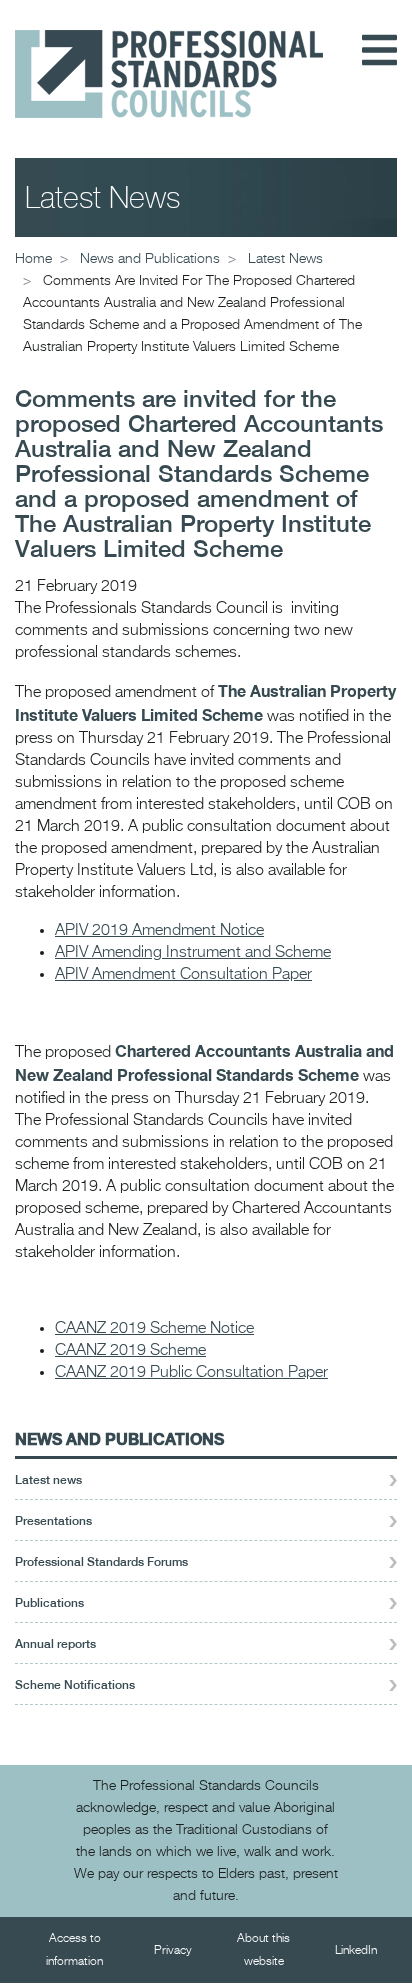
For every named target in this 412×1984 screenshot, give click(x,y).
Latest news (48, 1480)
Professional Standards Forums (101, 1562)
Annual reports (55, 1644)
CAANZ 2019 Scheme (130, 1351)
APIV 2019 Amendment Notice (159, 931)
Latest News (285, 259)
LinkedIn (356, 1951)
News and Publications (119, 1438)
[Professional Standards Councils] (169, 59)
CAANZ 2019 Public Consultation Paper (191, 1373)
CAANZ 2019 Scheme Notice (154, 1329)
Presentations (53, 1521)
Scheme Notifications (75, 1685)
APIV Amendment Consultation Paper (183, 975)
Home (33, 259)
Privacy (173, 1951)
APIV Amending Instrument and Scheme (193, 953)
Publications (49, 1603)
